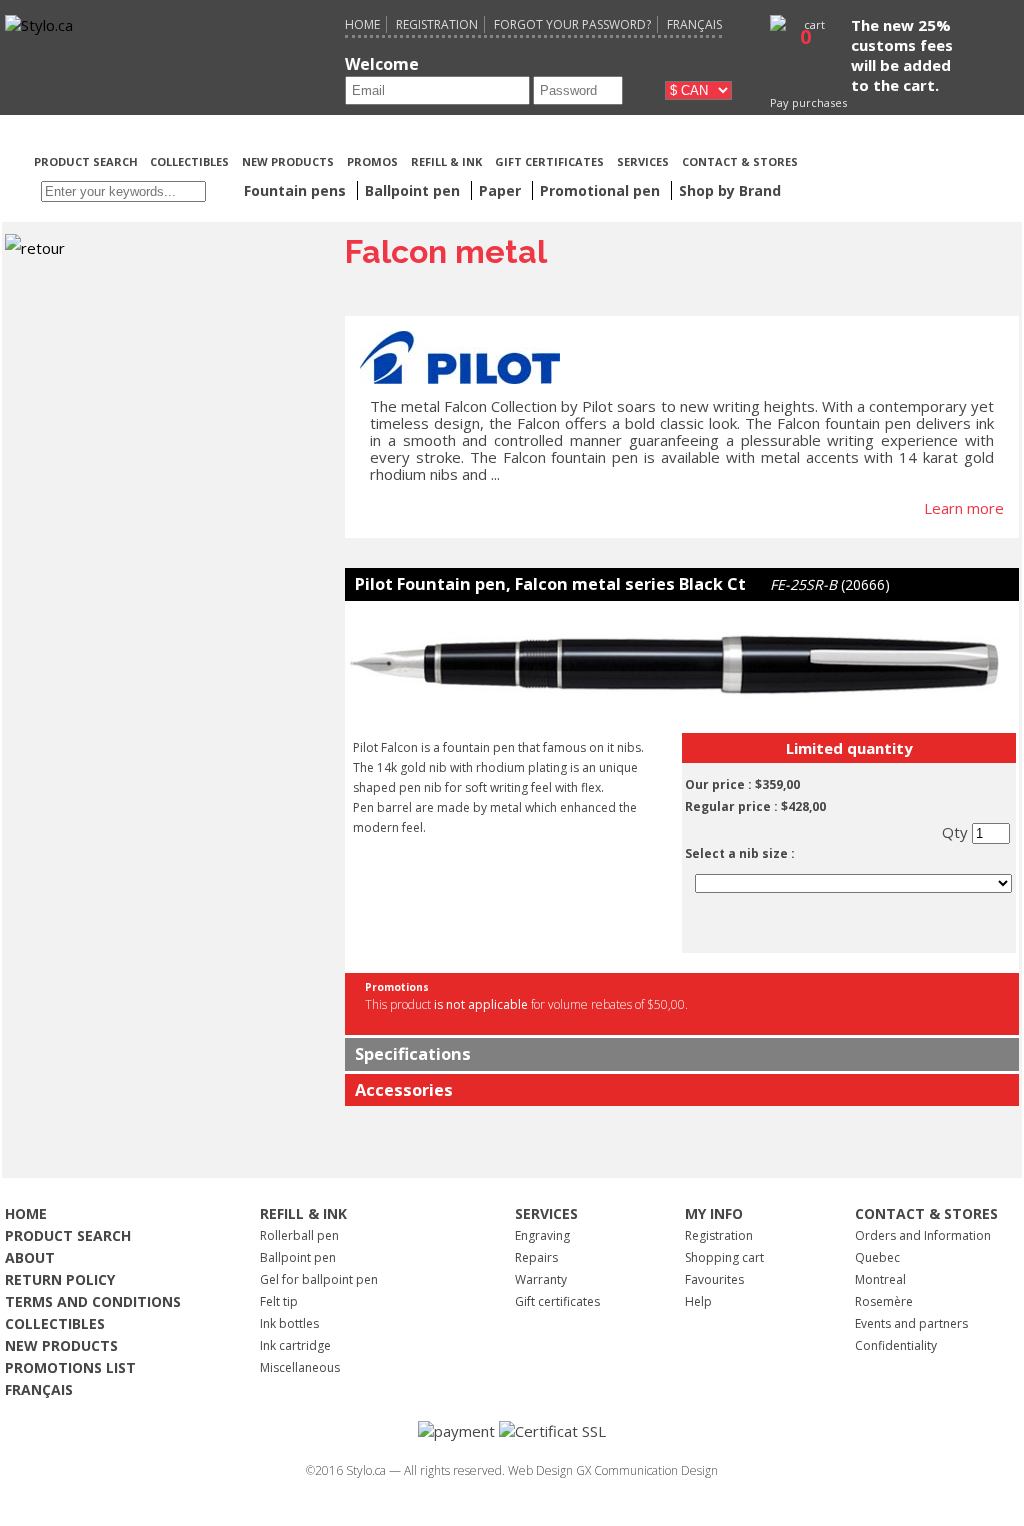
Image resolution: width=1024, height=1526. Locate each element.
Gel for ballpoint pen (319, 1279)
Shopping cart (724, 1257)
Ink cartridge (295, 1345)
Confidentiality (896, 1345)
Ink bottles (289, 1323)
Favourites (714, 1279)
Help (698, 1301)
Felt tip (279, 1301)
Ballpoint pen (298, 1257)
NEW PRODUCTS (288, 161)
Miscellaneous (300, 1367)
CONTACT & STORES (740, 161)
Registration (437, 24)
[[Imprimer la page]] (909, 160)
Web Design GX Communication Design (613, 1470)
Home (362, 24)
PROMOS (372, 161)
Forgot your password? (572, 24)
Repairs (536, 1257)
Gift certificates (557, 1301)
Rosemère (884, 1301)
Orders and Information (923, 1235)
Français (694, 24)
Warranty (541, 1279)
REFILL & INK (446, 161)
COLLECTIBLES (189, 161)
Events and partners (911, 1323)
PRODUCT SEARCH (87, 161)
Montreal (880, 1279)
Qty (957, 832)
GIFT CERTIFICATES (549, 161)
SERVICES (643, 161)
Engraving (542, 1235)
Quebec (877, 1257)
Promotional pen (602, 190)
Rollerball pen (299, 1235)
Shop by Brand (730, 190)
